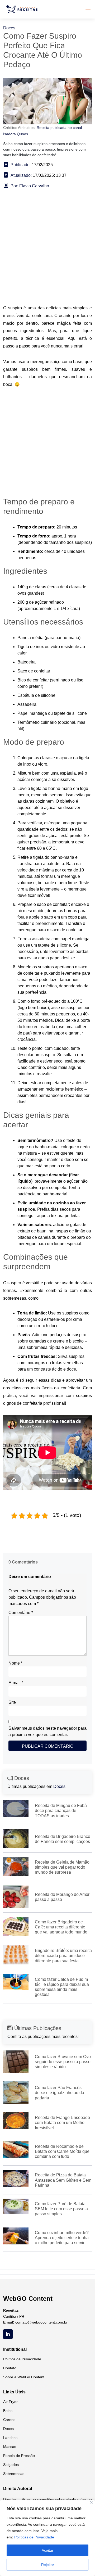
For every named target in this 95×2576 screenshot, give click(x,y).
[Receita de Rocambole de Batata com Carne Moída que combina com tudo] (16, 2149)
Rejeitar (48, 2565)
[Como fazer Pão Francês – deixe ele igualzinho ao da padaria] (16, 2092)
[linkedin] (8, 2334)
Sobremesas (14, 2474)
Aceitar (47, 2550)
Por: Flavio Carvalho (30, 186)
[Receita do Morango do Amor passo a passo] (16, 1897)
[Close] (91, 2502)
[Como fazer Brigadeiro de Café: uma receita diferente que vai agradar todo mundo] (16, 1926)
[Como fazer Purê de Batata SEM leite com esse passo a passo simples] (16, 2206)
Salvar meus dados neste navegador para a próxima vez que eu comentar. (47, 1731)
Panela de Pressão (19, 2456)
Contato (10, 2368)
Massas (10, 2447)
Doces (9, 28)
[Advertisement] (47, 255)
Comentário (21, 1613)
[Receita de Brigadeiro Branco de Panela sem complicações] (16, 1838)
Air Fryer (10, 2402)
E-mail (16, 1683)
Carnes (9, 2420)
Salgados (11, 2465)
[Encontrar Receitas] (23, 9)
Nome (15, 1663)
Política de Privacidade (22, 2359)
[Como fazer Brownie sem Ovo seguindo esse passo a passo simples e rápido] (16, 2061)
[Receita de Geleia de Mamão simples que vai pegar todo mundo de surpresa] (16, 1866)
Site (12, 1702)
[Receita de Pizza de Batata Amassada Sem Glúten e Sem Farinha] (16, 2178)
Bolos (8, 2411)
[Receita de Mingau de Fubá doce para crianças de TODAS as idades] (16, 1808)
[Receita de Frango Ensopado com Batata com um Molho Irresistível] (16, 2121)
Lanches (10, 2438)
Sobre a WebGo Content (24, 2377)
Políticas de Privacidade (34, 2537)
